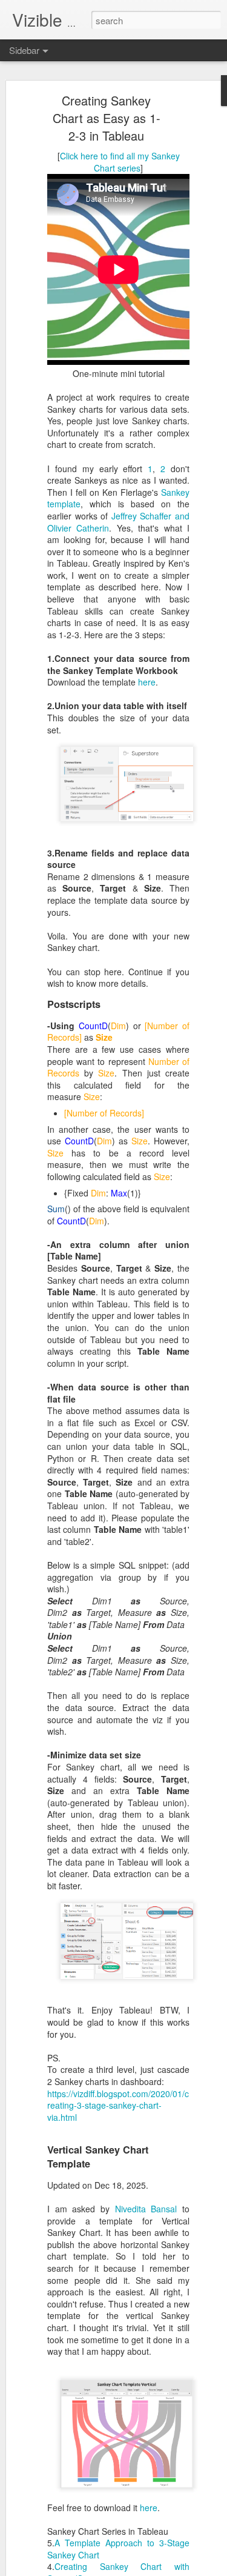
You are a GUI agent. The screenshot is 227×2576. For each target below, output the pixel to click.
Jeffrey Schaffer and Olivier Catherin (118, 522)
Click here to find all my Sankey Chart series (120, 162)
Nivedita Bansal (146, 2209)
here (147, 682)
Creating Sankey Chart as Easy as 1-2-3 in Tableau (107, 118)
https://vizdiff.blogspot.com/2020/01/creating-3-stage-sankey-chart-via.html (118, 2105)
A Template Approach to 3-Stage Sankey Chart (118, 2549)
